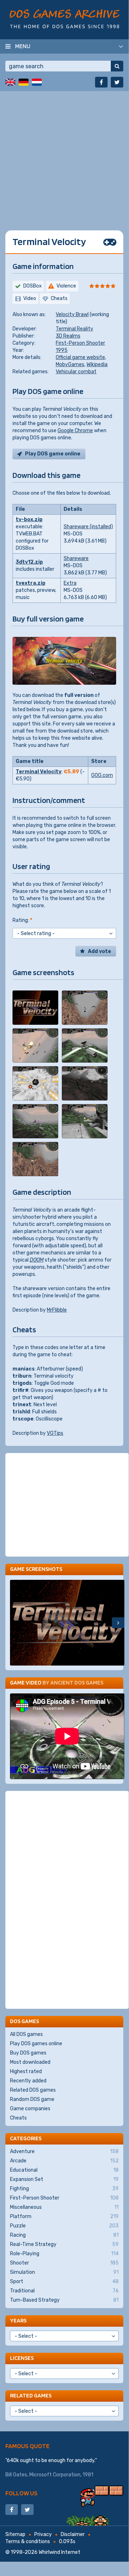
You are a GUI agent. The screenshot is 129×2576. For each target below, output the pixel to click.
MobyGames (70, 365)
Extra (70, 583)
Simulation (64, 2272)
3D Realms (68, 336)
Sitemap (15, 2534)
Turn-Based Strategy (64, 2300)
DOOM (37, 1260)
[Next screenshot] (118, 1623)
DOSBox (33, 286)
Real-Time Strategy (64, 2244)
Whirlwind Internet (59, 2552)
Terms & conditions (28, 2542)
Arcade (64, 2161)
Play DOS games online (36, 2044)
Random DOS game (32, 2099)
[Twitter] (117, 82)
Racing (64, 2235)
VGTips (55, 1433)
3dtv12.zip (29, 562)
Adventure (64, 2151)
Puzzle (64, 2226)
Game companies (30, 2109)
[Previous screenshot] (16, 1623)
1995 (62, 350)
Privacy (43, 2534)
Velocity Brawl (72, 314)
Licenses (22, 2358)
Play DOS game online (53, 454)
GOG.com (102, 775)
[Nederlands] (37, 82)
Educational (64, 2170)
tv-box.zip (29, 520)
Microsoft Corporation (55, 2475)
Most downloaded (30, 2062)
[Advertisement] (64, 155)
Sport (64, 2282)
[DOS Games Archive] (64, 19)
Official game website (80, 357)
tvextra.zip (31, 583)
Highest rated (26, 2071)
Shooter (64, 2263)
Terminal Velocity (39, 772)
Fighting (64, 2189)
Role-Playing (64, 2254)
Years (18, 2320)
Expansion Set (64, 2179)
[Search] (117, 66)
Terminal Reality (75, 329)
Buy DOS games (28, 2053)
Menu (23, 46)
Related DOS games (33, 2090)
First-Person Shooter (80, 343)
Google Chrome (75, 431)
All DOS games (26, 2034)
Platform (64, 2216)
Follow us (21, 2493)
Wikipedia (97, 365)
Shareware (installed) (88, 527)
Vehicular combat (76, 372)
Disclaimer (73, 2534)
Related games (31, 2395)
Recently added (28, 2081)
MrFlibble (57, 1310)
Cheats (18, 2118)
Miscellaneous (64, 2207)
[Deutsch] (24, 82)
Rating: (22, 920)
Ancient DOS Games (77, 1683)
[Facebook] (101, 82)
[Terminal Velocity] (35, 1008)
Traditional (64, 2291)
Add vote (100, 951)
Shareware (76, 558)
